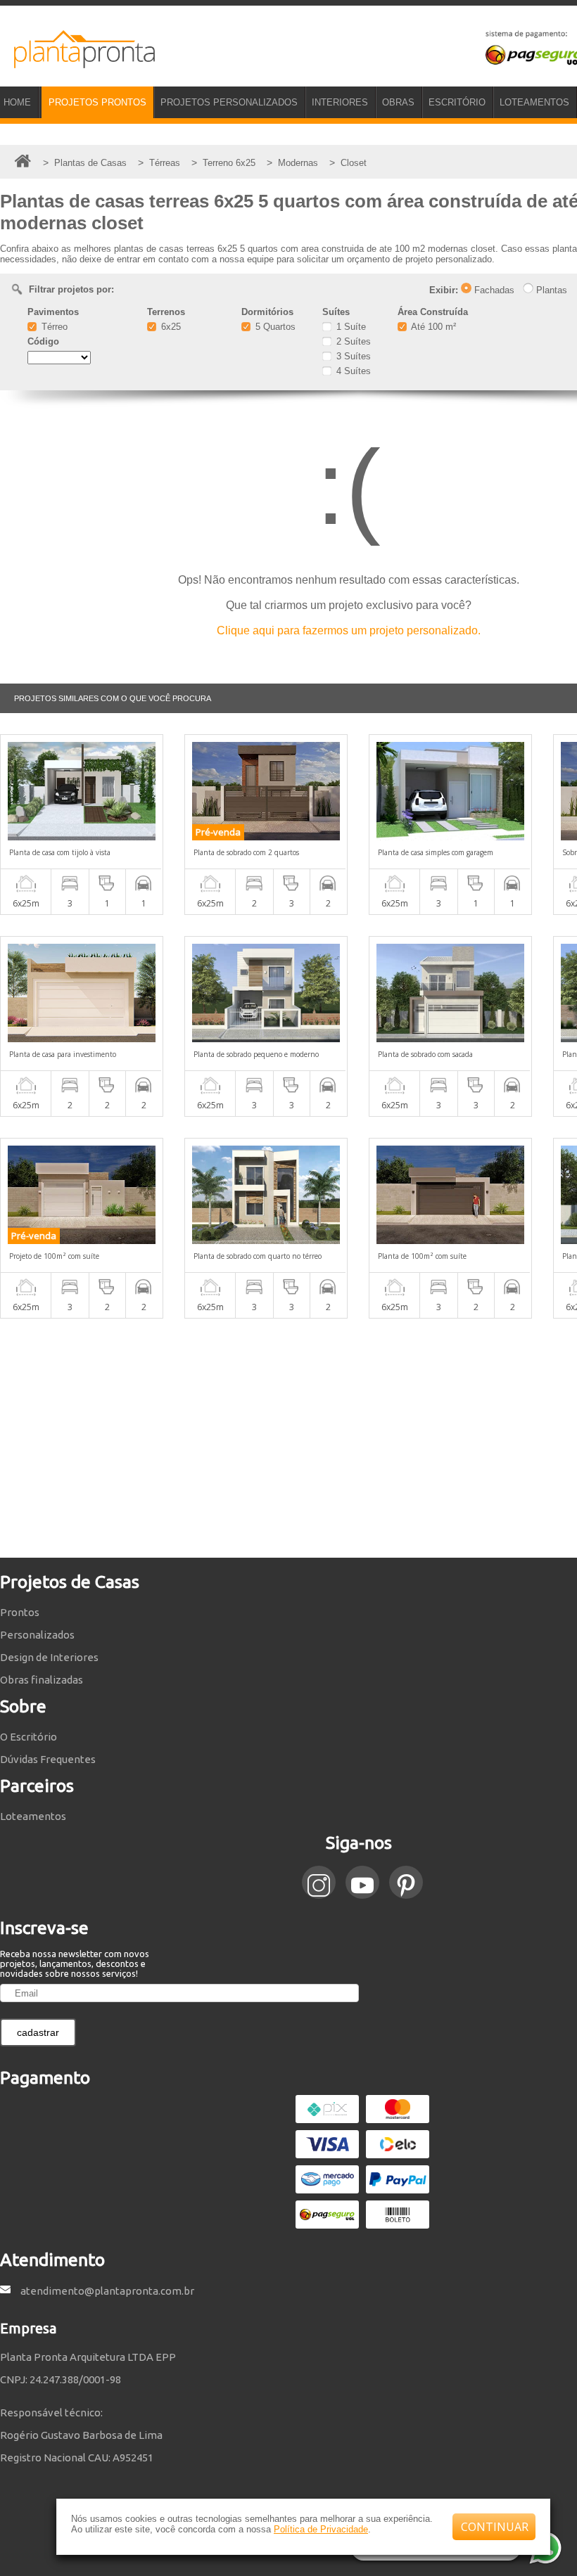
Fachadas (493, 290)
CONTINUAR (495, 2527)
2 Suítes (352, 341)
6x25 (170, 327)
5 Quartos (274, 327)
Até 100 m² (432, 327)
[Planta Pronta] (77, 62)
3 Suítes (352, 356)
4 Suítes (352, 371)
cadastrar (38, 2032)
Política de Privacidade (321, 2529)
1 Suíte (350, 327)
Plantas (550, 290)
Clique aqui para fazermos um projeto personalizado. (349, 630)
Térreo (53, 327)
